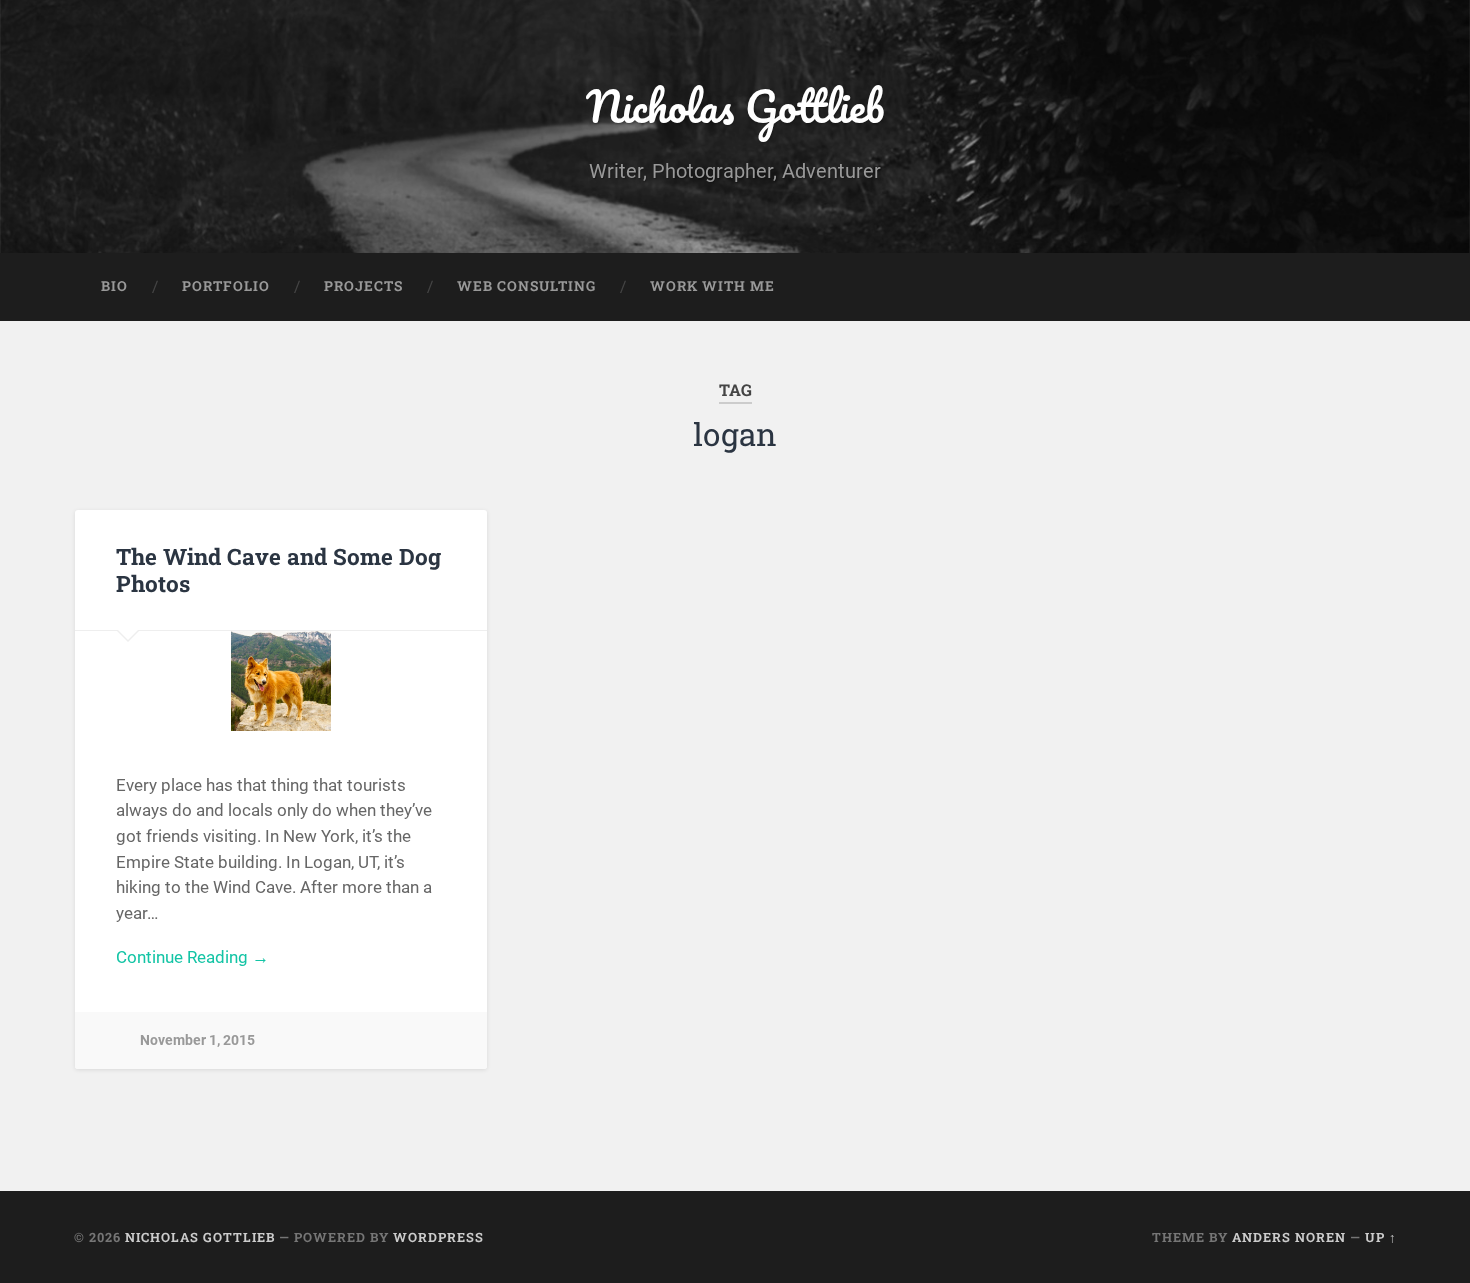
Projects (363, 286)
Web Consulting (526, 286)
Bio (114, 286)
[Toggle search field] (1363, 287)
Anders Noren (1289, 1237)
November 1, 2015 (197, 1040)
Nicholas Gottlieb (735, 105)
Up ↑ (1381, 1237)
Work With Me (712, 286)
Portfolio (226, 286)
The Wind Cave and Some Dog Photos (278, 569)
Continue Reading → (192, 957)
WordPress (438, 1237)
